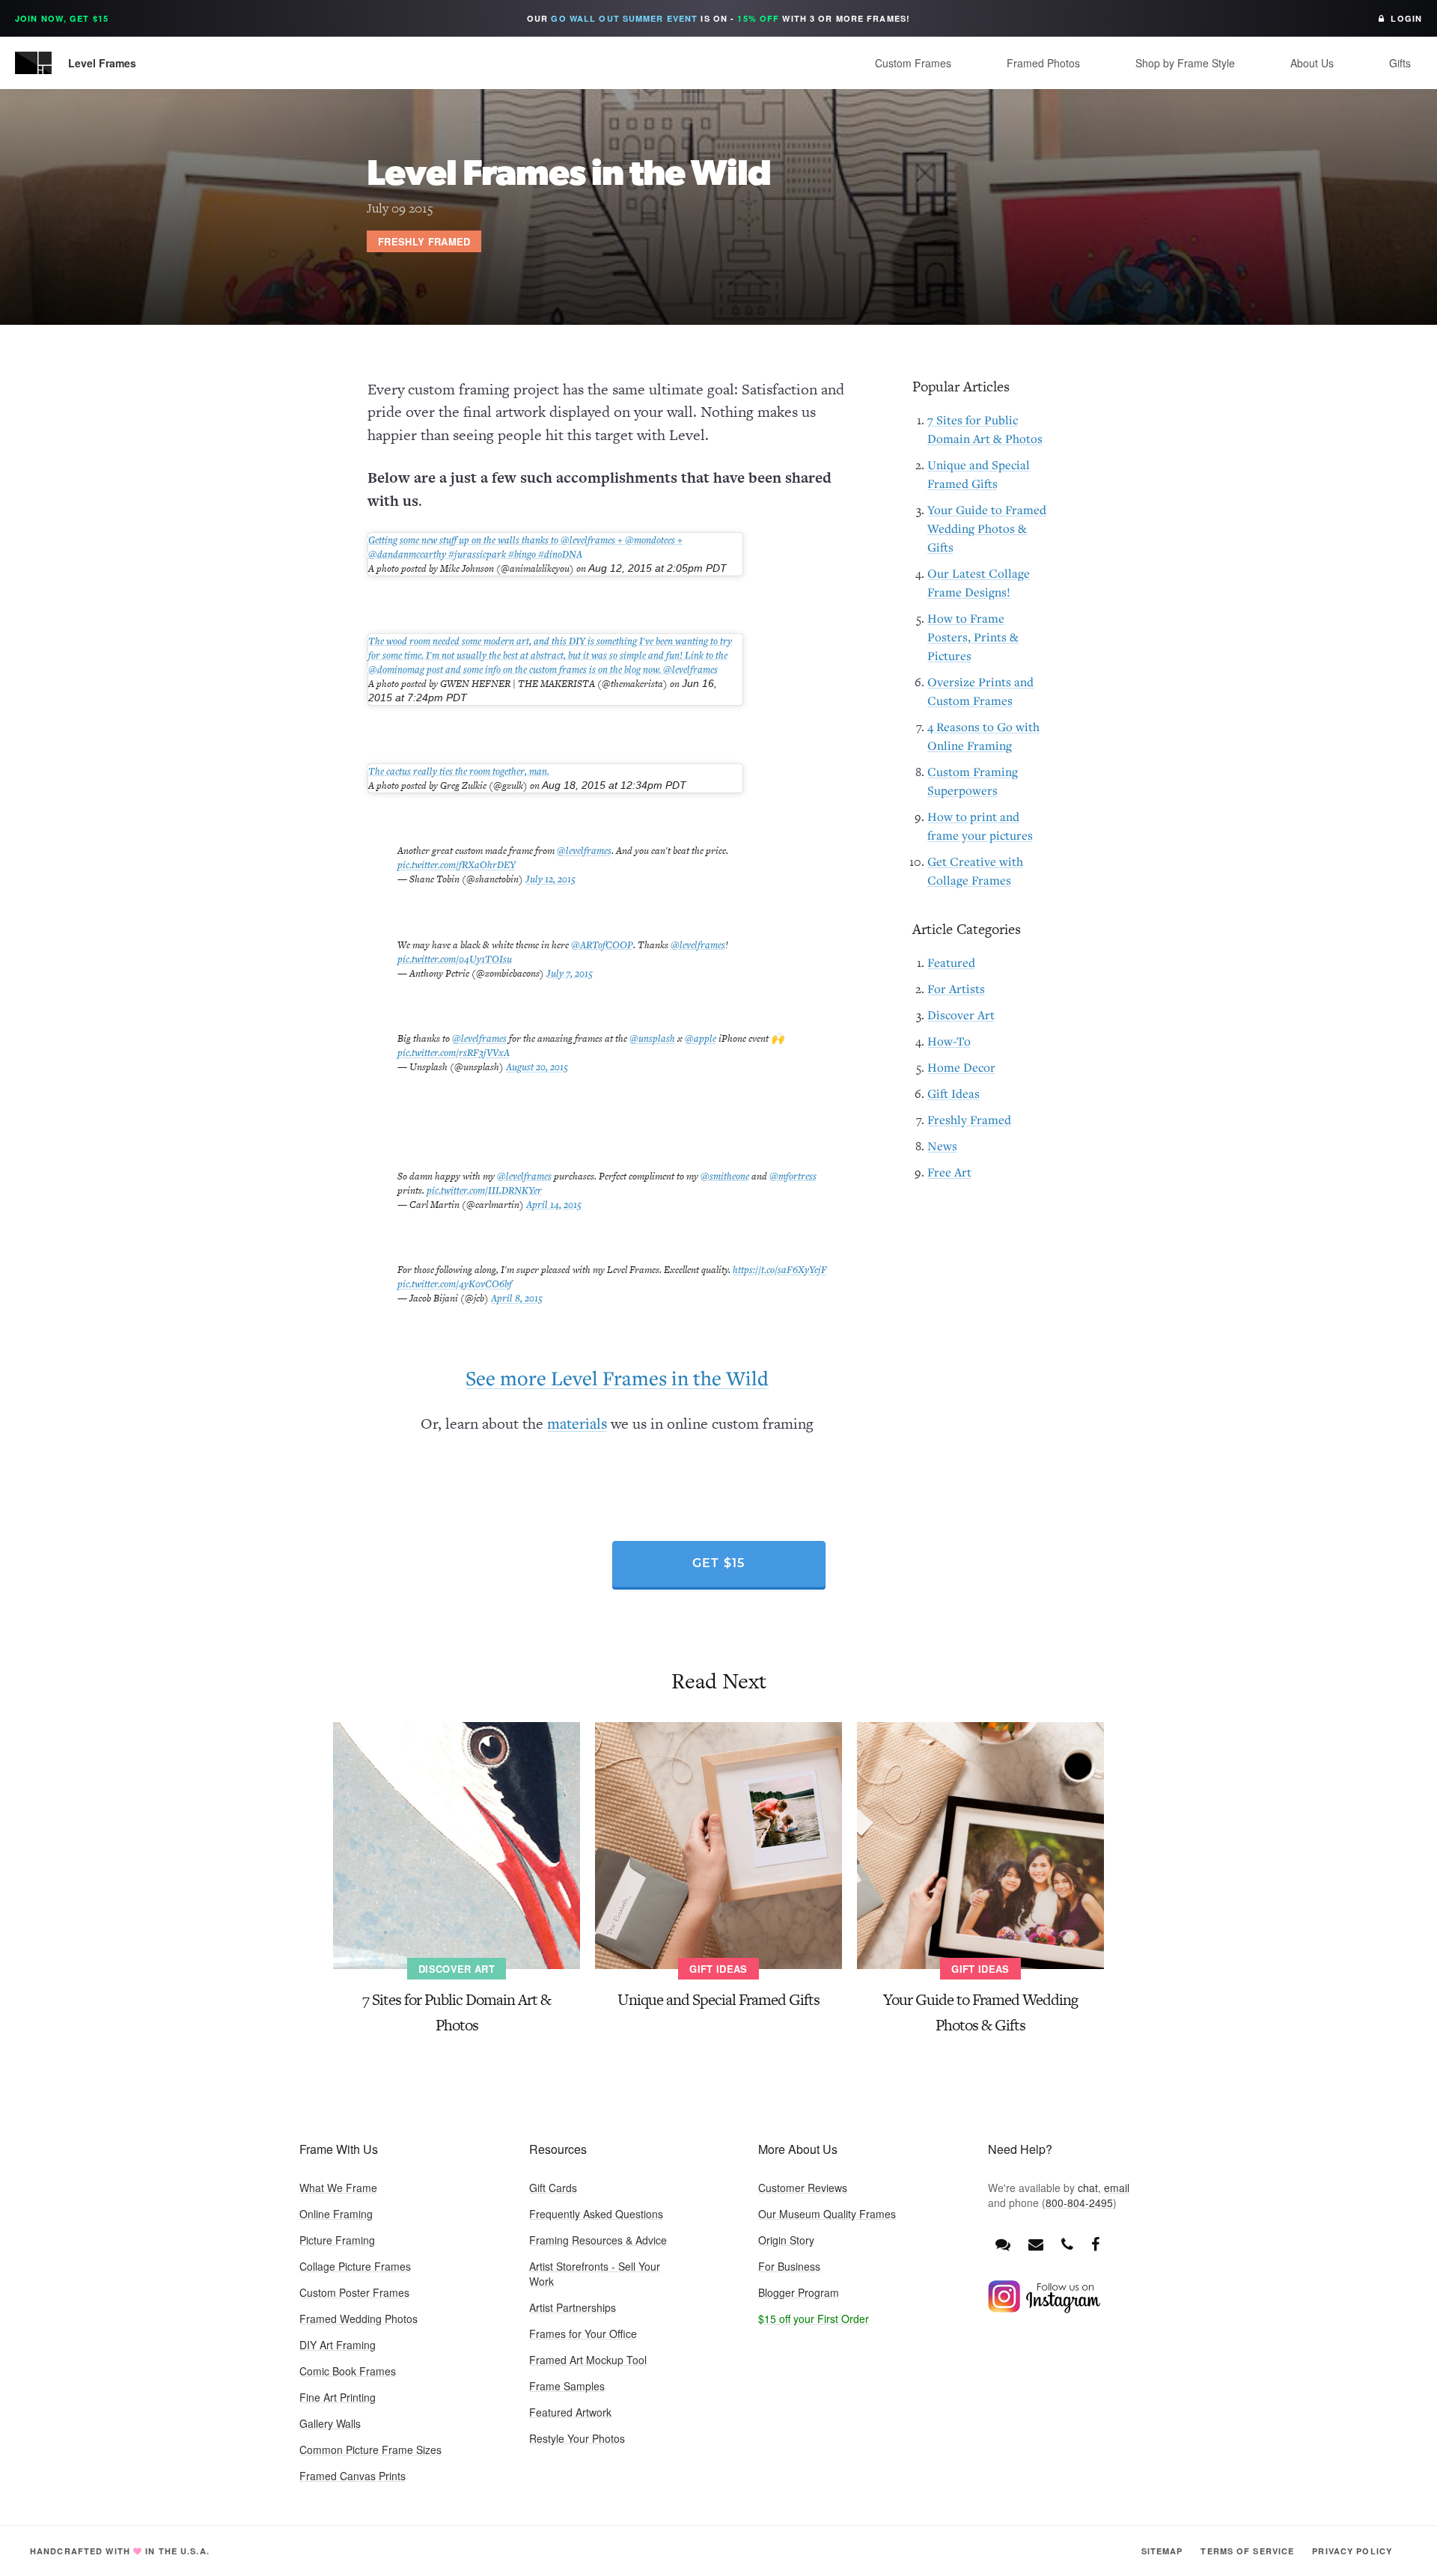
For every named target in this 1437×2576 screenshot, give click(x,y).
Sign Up (824, 1339)
